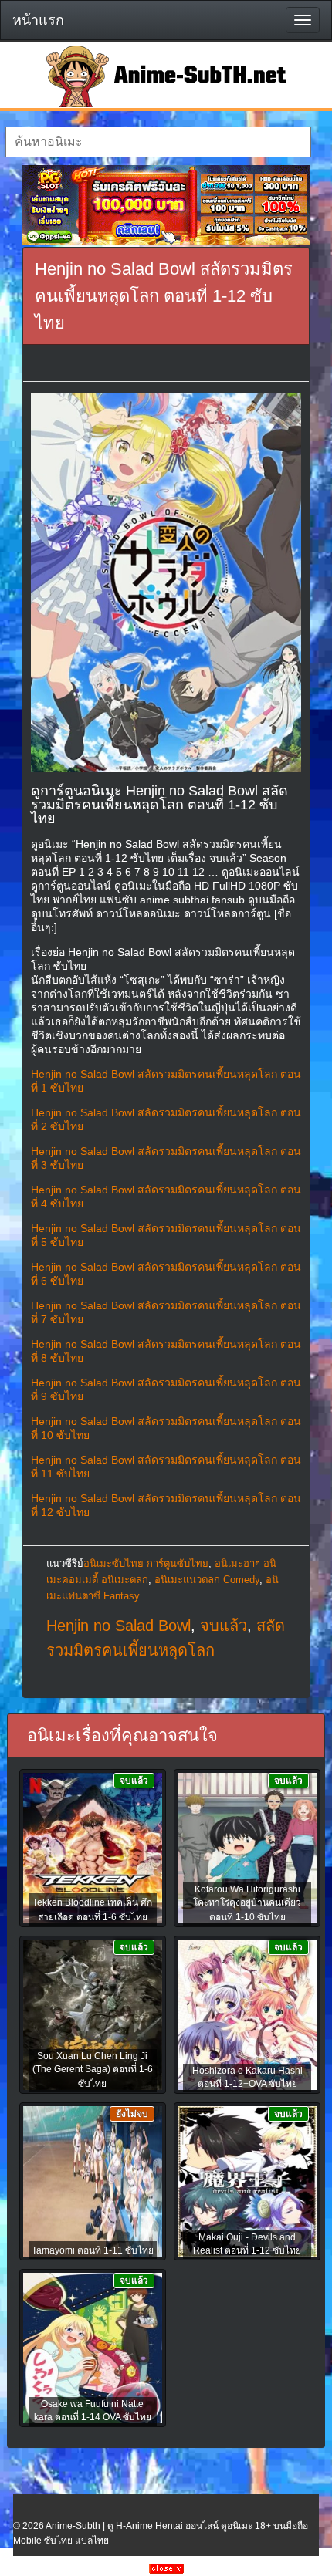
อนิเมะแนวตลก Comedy (207, 1580)
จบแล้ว (224, 1626)
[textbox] (158, 142)
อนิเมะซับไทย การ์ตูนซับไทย (146, 1563)
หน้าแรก (38, 20)
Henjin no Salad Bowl (119, 1626)
